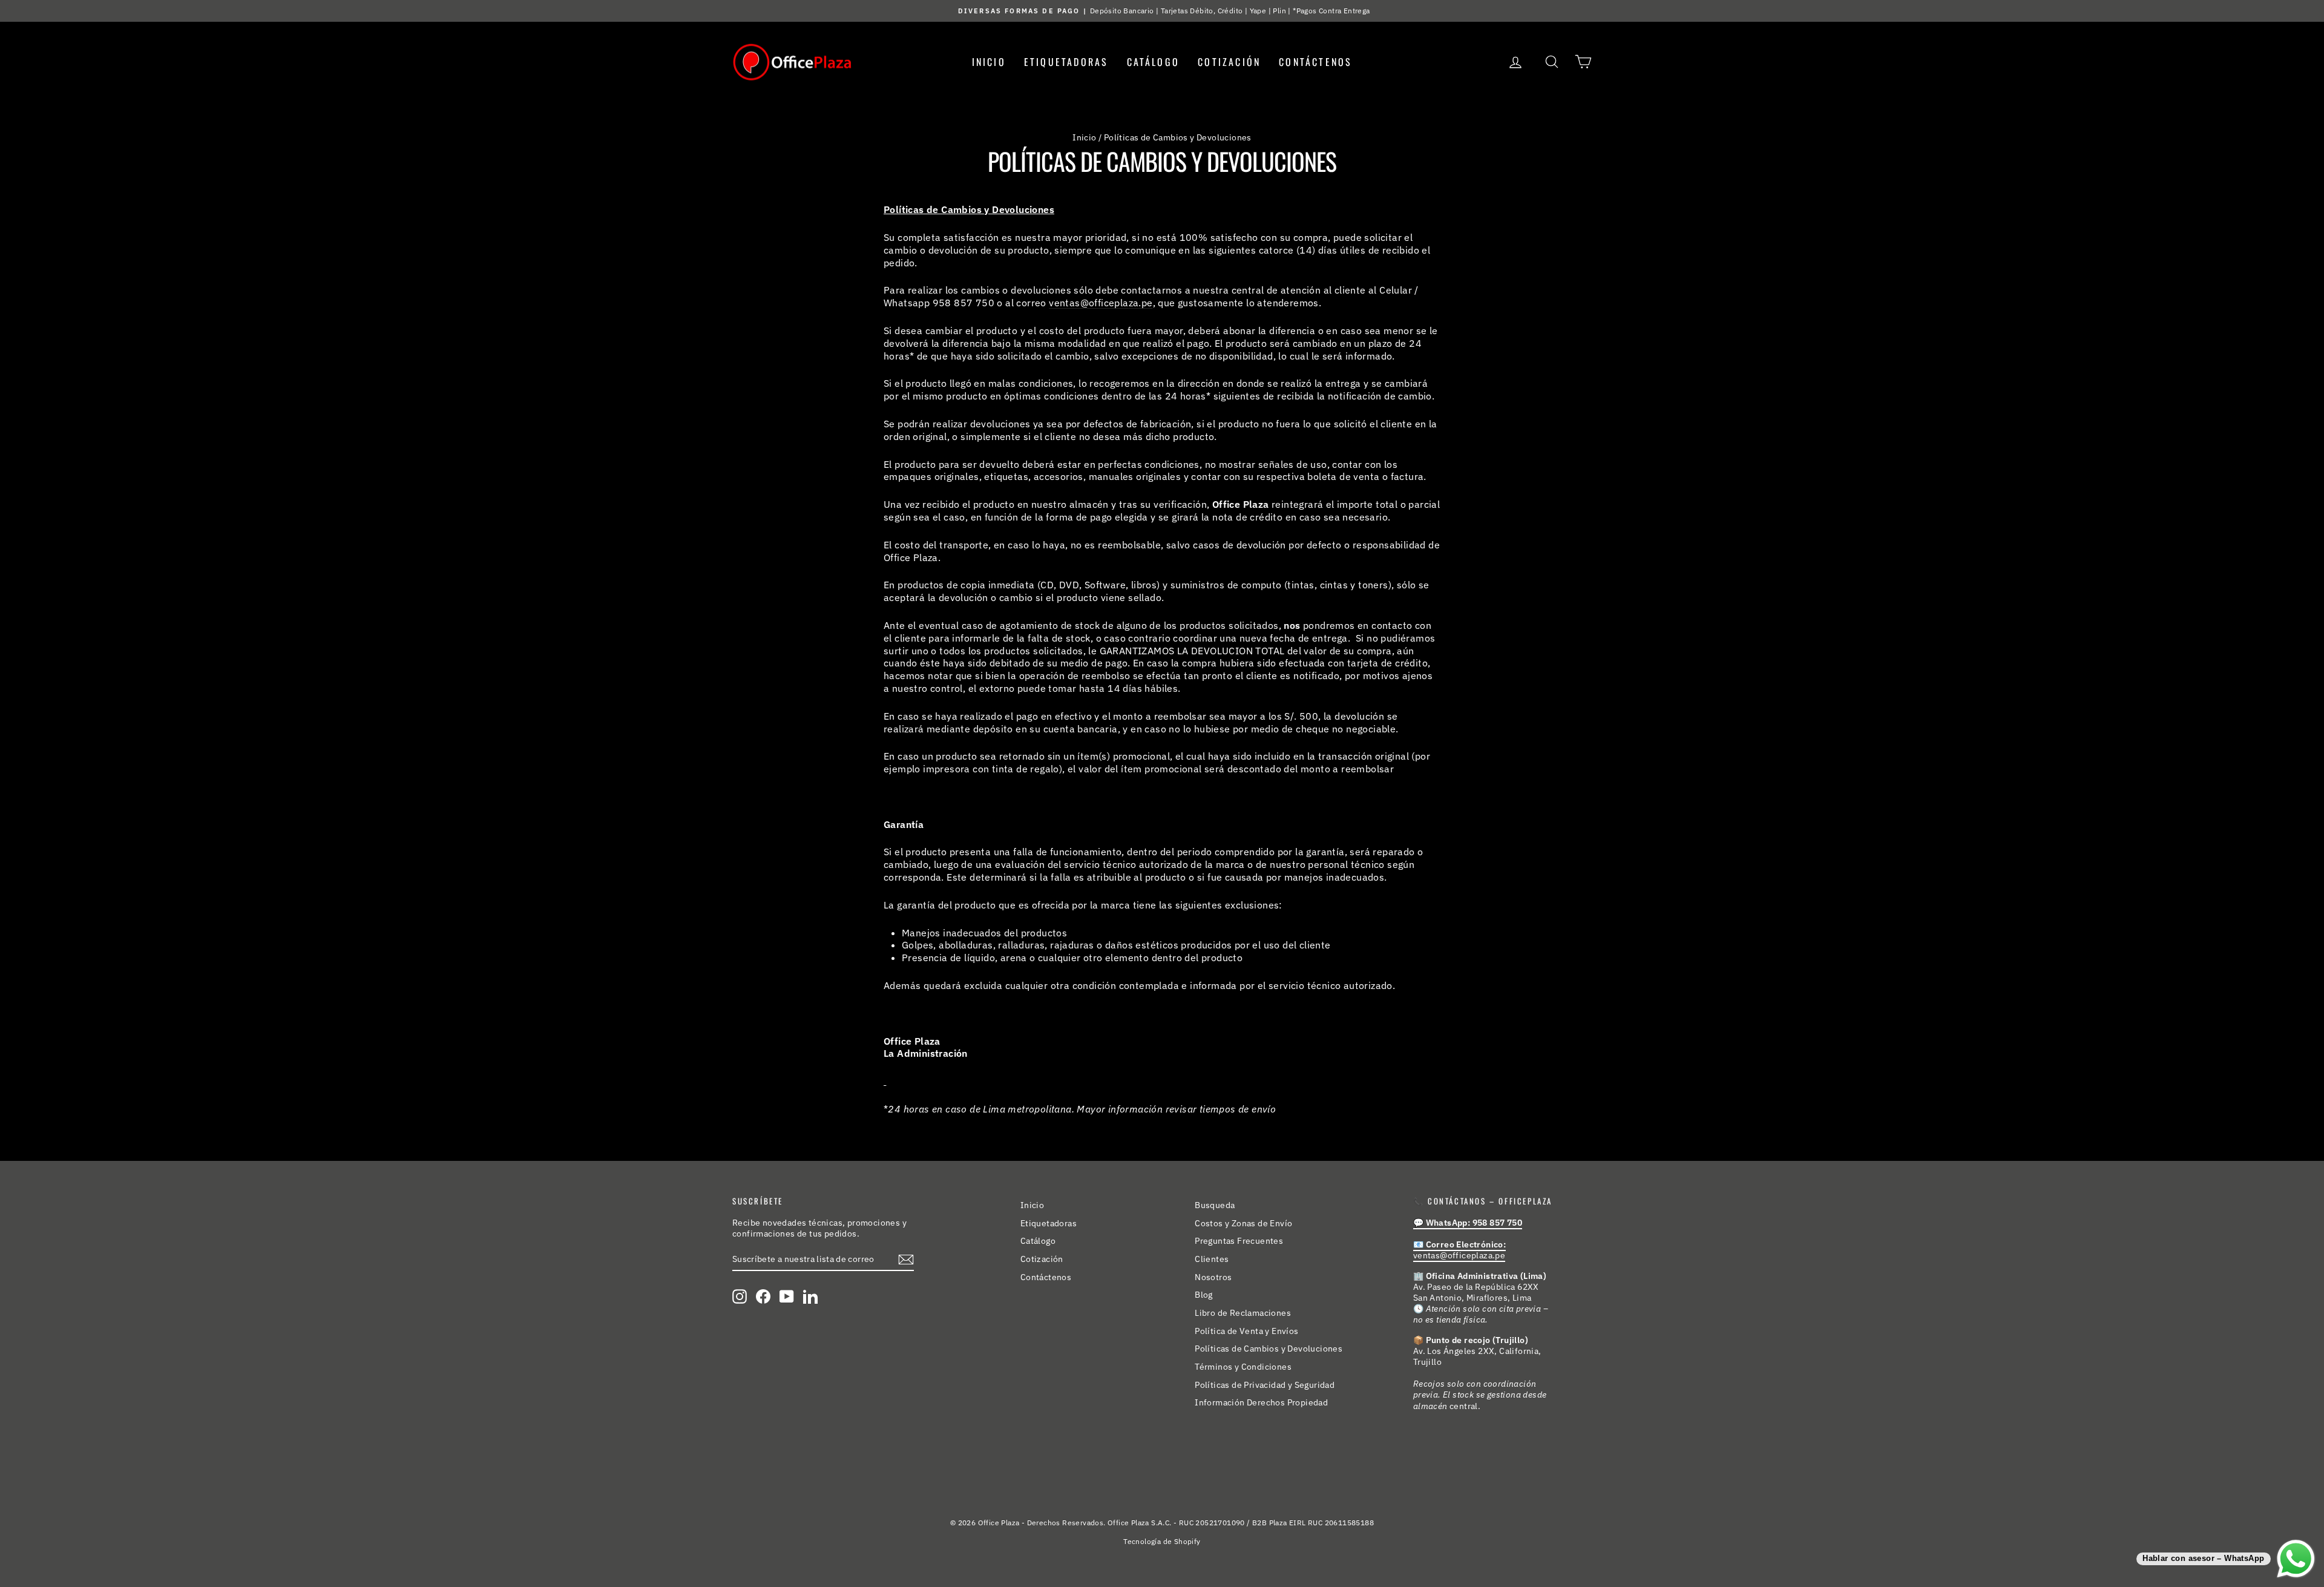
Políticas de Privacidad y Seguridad (1265, 1385)
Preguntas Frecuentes (1239, 1241)
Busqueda (1215, 1205)
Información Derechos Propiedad (1261, 1402)
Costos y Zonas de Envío (1243, 1223)
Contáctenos (1315, 62)
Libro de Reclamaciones (1243, 1313)
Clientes (1212, 1259)
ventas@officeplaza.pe (1101, 303)
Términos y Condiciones (1243, 1367)
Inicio (989, 62)
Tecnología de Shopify (1162, 1541)
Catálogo (1154, 62)
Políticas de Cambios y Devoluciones (1269, 1349)
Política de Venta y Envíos (1246, 1331)
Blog (1204, 1295)
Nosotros (1213, 1277)
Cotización (1229, 62)
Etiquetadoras (1066, 62)
